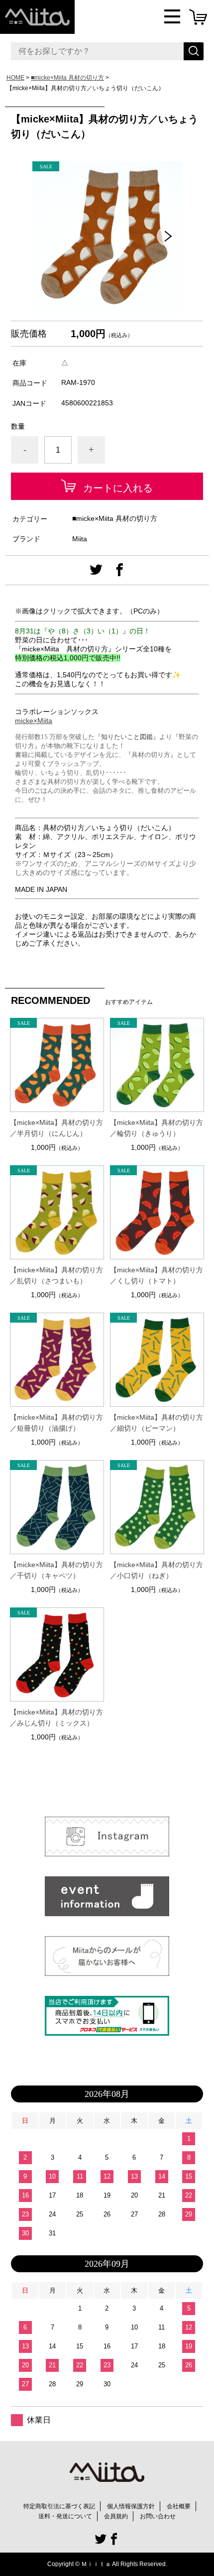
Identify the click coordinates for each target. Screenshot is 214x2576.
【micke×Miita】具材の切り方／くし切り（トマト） (157, 1275)
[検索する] (194, 51)
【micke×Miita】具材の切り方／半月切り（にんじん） (56, 1128)
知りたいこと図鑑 (127, 737)
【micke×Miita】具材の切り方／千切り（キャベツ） (56, 1570)
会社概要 (179, 2506)
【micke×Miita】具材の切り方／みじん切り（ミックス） (56, 1717)
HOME (15, 78)
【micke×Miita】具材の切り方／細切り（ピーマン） (157, 1423)
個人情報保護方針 (131, 2506)
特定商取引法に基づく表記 (59, 2506)
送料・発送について (65, 2516)
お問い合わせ (158, 2516)
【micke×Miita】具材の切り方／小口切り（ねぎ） (157, 1570)
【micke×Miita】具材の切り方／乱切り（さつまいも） (56, 1275)
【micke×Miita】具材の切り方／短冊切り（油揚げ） (56, 1423)
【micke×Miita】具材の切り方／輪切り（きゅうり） (157, 1128)
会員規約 (116, 2516)
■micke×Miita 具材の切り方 (67, 78)
